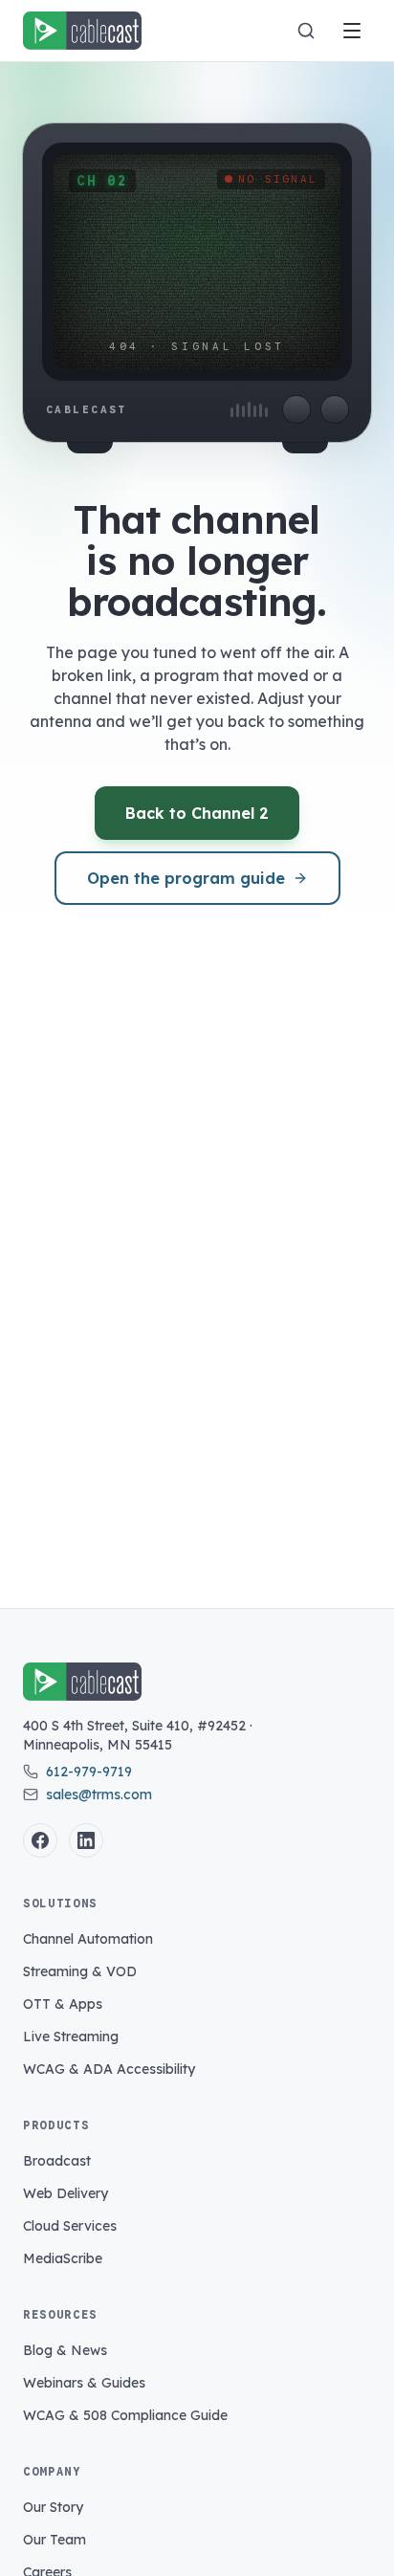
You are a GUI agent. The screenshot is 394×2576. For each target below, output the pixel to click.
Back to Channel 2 (197, 813)
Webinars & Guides (84, 2383)
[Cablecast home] (82, 31)
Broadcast (57, 2161)
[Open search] (306, 31)
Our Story (53, 2507)
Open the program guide (186, 878)
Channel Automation (88, 1939)
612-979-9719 (89, 1772)
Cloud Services (70, 2226)
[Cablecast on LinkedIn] (86, 1840)
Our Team (55, 2540)
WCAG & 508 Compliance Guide (125, 2415)
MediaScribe (63, 2258)
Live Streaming (71, 2037)
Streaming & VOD (80, 1971)
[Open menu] (352, 31)
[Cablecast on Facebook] (40, 1840)
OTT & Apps (63, 2004)
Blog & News (65, 2350)
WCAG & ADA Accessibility (109, 2069)
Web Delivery (66, 2193)
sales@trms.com (99, 1794)
